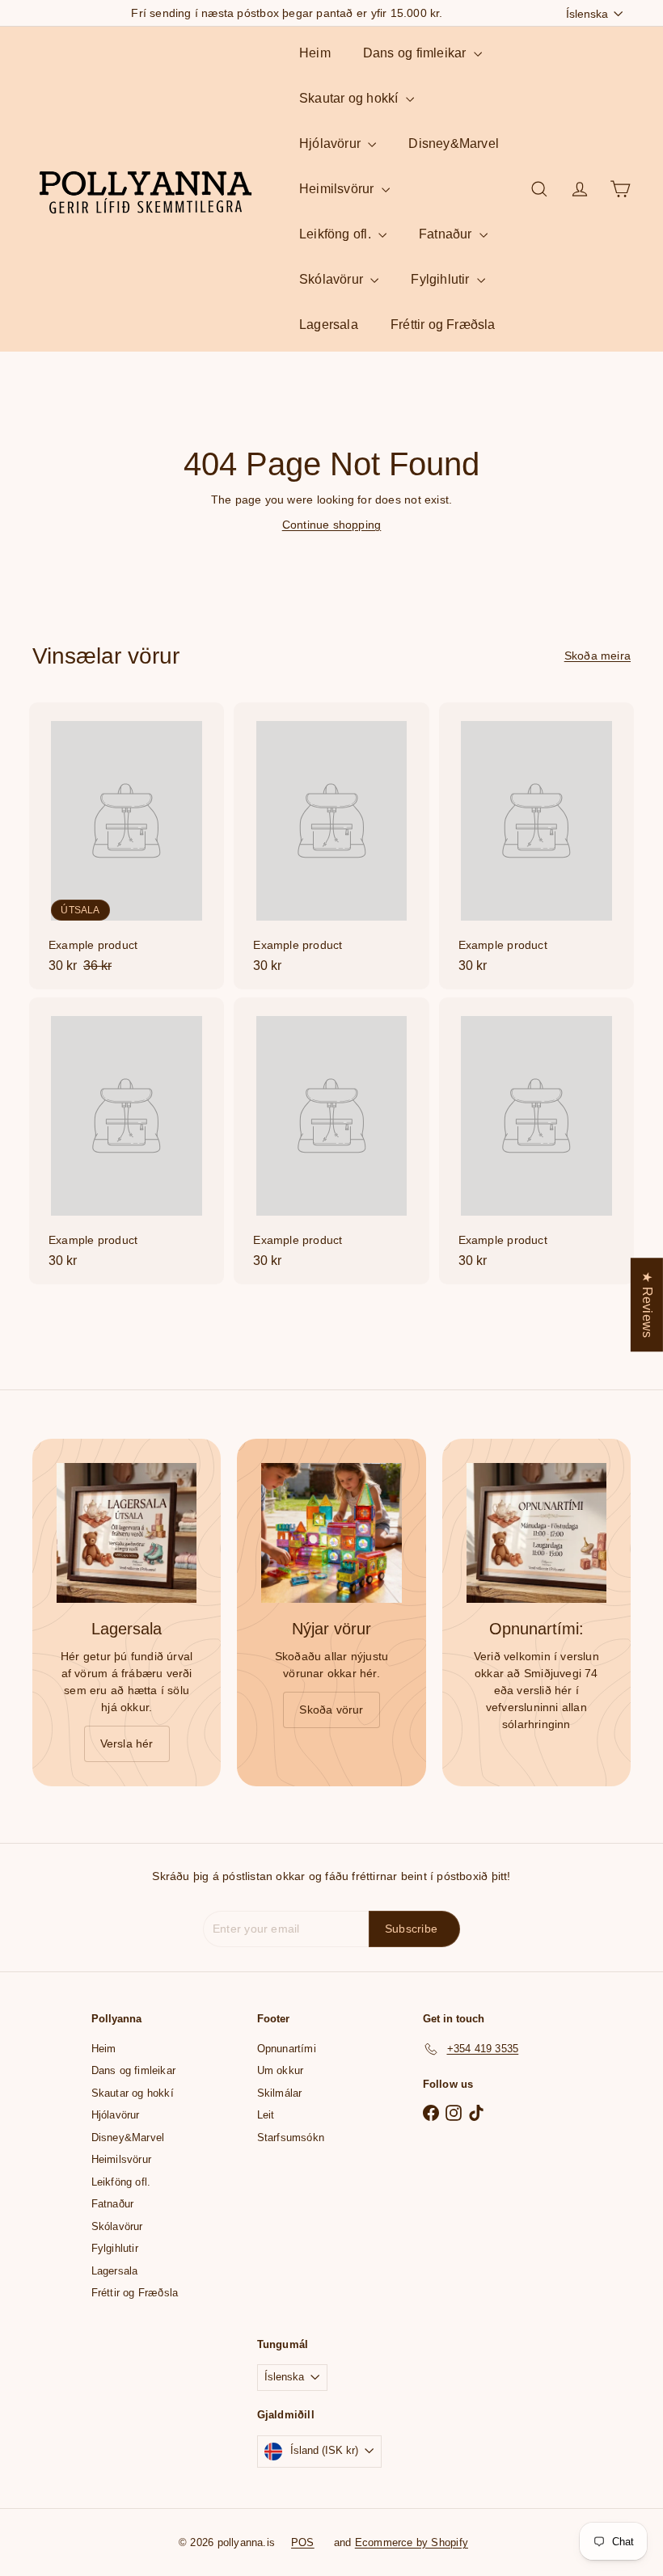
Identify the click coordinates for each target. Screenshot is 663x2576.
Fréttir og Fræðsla (443, 325)
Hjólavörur (331, 143)
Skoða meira (598, 656)
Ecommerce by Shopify (412, 2542)
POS (303, 2542)
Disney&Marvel (454, 143)
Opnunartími (287, 2049)
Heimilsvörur (338, 189)
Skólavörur (333, 279)
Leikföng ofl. (337, 234)
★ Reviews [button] (647, 1305)
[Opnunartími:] (536, 1533)
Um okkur (281, 2070)
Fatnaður (447, 234)
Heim (315, 53)
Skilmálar (280, 2093)
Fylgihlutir (442, 279)
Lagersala (329, 325)
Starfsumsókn (291, 2138)
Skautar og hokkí (351, 98)
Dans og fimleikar (416, 53)
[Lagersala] (127, 1533)
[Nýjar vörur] (331, 1533)
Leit (266, 2115)
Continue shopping (332, 525)
